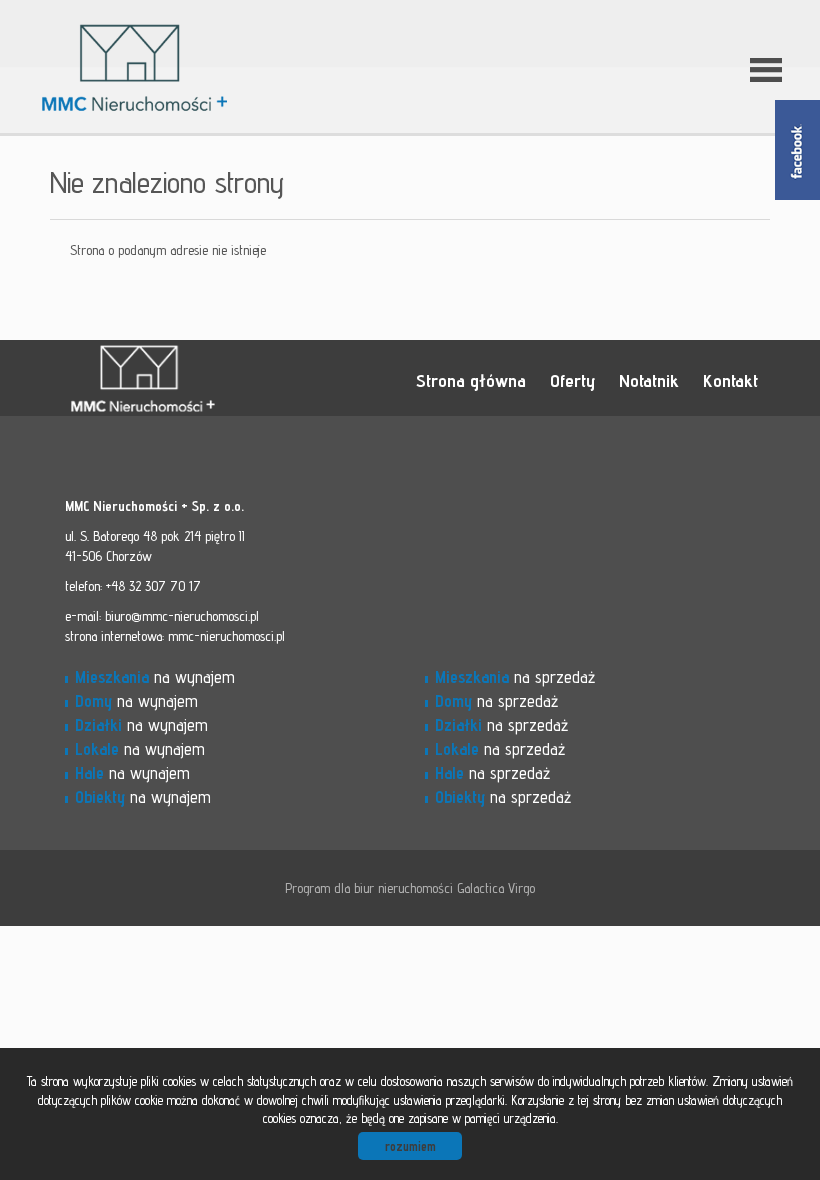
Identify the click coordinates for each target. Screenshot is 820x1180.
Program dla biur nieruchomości (371, 888)
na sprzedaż (515, 677)
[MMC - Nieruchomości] (205, 39)
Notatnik (649, 380)
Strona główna (471, 380)
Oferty (572, 380)
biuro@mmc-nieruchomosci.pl (182, 616)
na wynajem (155, 677)
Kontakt (730, 380)
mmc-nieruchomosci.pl (226, 636)
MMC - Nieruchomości (205, 379)
